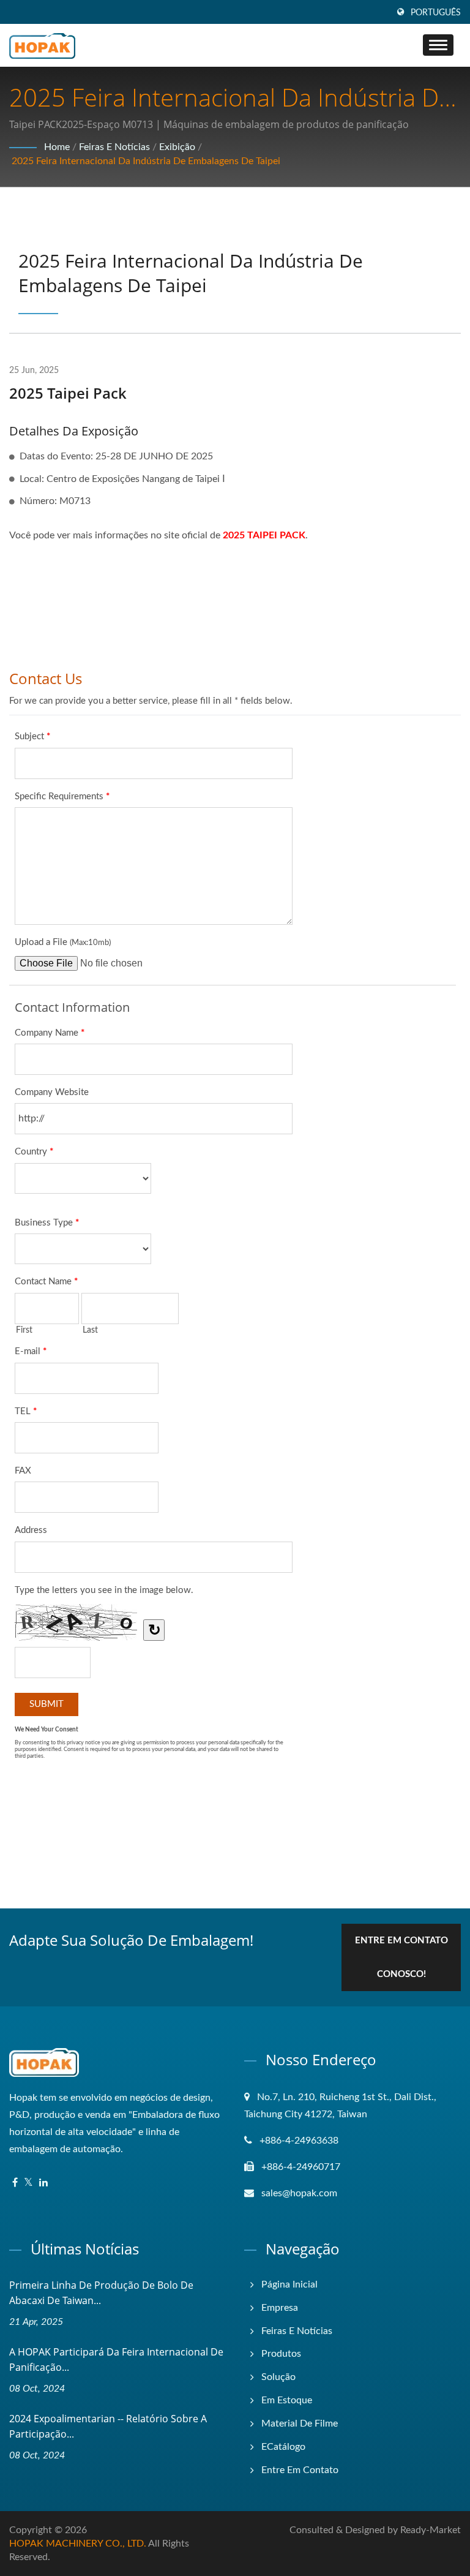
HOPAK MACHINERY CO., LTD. (78, 2544)
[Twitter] (28, 2183)
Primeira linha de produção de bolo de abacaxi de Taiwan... (101, 2293)
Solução (278, 2377)
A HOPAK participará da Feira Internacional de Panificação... (116, 2359)
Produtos (281, 2354)
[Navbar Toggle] (438, 45)
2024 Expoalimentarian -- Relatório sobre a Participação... (108, 2426)
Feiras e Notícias (114, 147)
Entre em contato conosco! (401, 1957)
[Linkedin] (43, 2183)
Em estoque (287, 2400)
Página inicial (289, 2284)
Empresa (280, 2308)
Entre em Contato (300, 2470)
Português (436, 13)
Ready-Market (431, 2530)
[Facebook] (15, 2183)
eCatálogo (283, 2447)
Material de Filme (300, 2423)
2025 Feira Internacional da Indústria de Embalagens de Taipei (146, 161)
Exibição (177, 147)
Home (57, 147)
